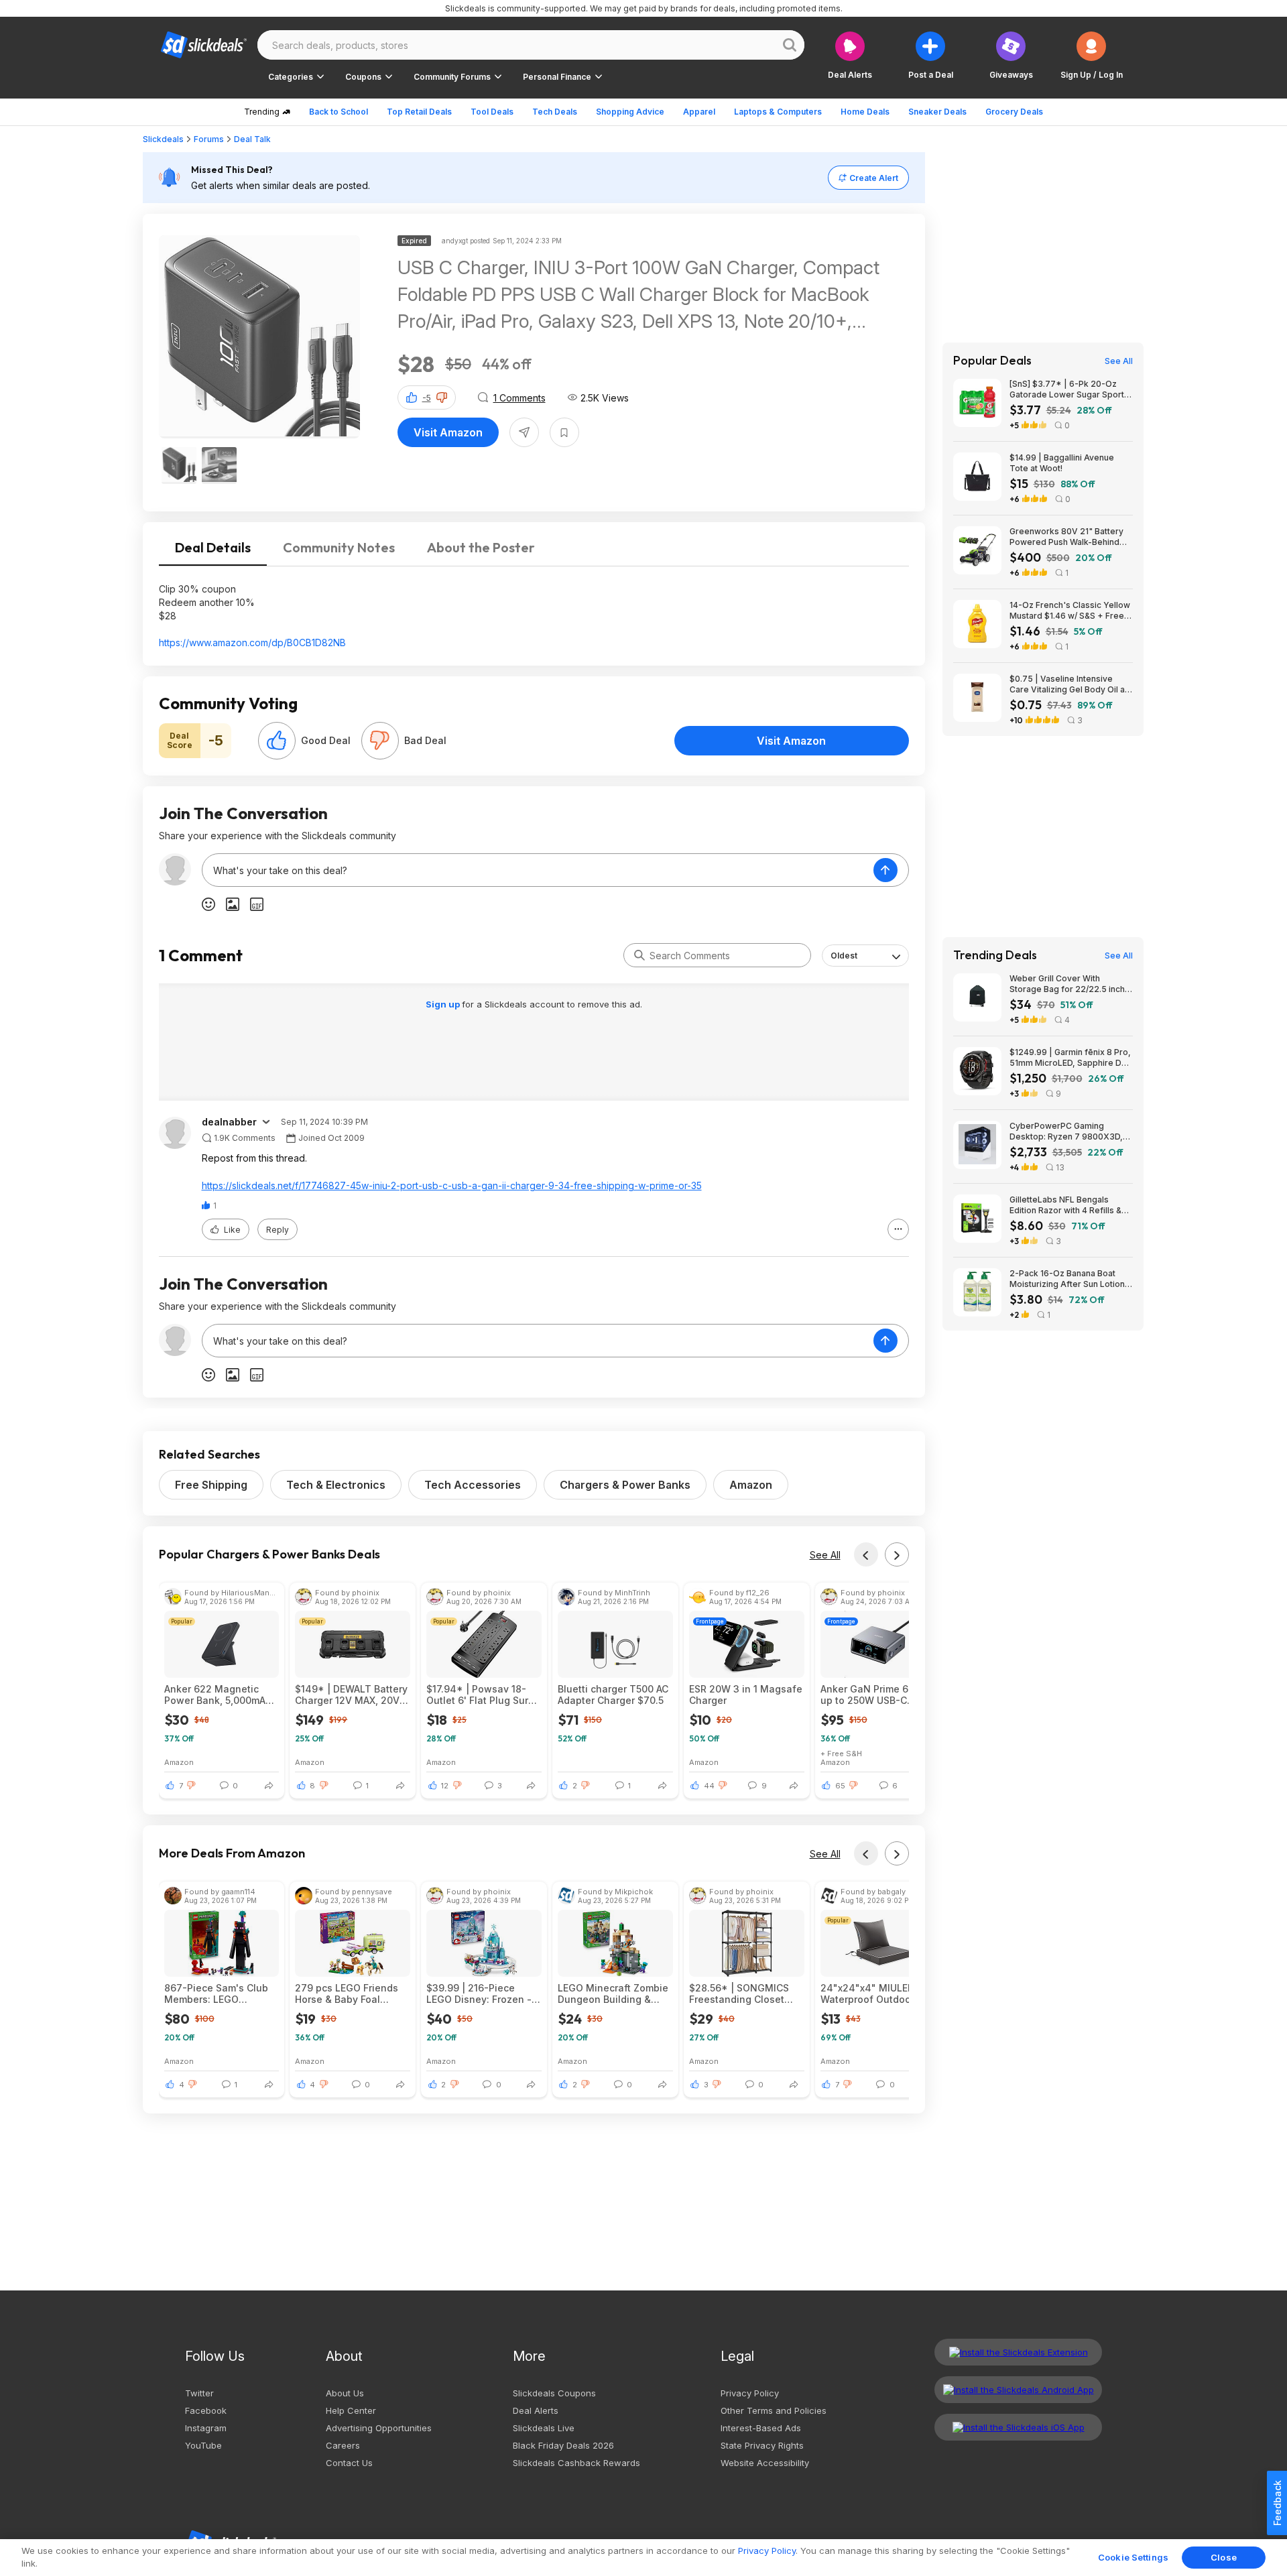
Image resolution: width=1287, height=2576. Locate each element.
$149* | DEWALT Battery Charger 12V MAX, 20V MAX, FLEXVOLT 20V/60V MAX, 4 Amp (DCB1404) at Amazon (351, 1695)
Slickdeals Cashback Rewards (576, 2463)
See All (825, 1555)
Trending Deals (995, 955)
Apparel (699, 112)
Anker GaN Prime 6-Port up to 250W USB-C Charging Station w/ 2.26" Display (876, 1695)
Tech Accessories (473, 1485)
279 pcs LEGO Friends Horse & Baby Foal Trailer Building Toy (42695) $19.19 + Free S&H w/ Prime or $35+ (347, 1994)
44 (709, 1786)
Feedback (1277, 2503)
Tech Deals (555, 112)
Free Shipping (211, 1485)
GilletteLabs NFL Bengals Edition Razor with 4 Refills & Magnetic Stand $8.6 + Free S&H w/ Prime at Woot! (1065, 1205)
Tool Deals (492, 112)
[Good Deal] (277, 741)
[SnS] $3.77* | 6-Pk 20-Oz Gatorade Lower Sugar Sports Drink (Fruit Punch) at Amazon (1069, 389)
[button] (1092, 55)
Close (1224, 2557)
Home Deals (865, 112)
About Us (345, 2393)
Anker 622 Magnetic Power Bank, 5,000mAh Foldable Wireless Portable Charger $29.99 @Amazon (218, 1695)
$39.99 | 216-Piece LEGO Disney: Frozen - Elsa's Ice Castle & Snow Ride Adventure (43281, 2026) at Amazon (479, 1994)
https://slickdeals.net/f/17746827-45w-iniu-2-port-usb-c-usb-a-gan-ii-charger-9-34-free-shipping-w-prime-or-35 (452, 1185)
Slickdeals (163, 139)
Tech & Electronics (336, 1485)
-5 (427, 398)
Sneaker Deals (937, 112)
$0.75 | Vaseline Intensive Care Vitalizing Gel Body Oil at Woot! (1068, 684)
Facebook (206, 2410)
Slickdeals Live (544, 2428)
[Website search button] (790, 45)
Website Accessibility (765, 2463)
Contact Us (349, 2463)
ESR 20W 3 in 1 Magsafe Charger (746, 1695)
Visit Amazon (448, 432)
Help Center (351, 2410)
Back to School (339, 112)
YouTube (203, 2445)
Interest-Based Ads (761, 2428)
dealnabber (229, 1122)
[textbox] (538, 870)
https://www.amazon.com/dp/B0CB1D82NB (252, 642)
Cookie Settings (1133, 2557)
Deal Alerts (536, 2410)
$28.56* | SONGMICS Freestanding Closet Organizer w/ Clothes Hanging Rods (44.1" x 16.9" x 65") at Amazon (742, 1994)
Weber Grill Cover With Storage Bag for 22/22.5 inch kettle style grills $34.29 (1067, 984)
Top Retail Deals (419, 112)
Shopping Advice (630, 112)
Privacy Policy (750, 2393)
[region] (643, 2558)
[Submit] (639, 955)
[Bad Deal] (380, 741)
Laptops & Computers (778, 112)
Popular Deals (992, 361)
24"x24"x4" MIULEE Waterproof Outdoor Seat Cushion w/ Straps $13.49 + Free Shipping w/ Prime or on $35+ (875, 1994)
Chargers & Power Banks (625, 1485)
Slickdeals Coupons (554, 2393)
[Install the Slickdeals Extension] (1018, 2352)
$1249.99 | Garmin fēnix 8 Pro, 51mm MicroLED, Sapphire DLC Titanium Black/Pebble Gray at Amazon (1071, 1058)
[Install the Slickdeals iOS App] (1018, 2427)
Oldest (844, 956)
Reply (278, 1230)
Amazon (751, 1485)
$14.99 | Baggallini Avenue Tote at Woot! (1062, 463)
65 (840, 1786)
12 (445, 1786)
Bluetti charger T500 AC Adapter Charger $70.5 (613, 1695)
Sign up (444, 1004)
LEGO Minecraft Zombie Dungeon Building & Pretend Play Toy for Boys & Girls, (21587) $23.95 (613, 1994)
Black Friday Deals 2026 (563, 2445)
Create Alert (874, 178)
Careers (343, 2445)
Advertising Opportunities (379, 2428)
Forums (209, 139)
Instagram (206, 2428)
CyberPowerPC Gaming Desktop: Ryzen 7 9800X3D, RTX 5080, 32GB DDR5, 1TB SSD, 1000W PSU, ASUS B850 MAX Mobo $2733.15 (1068, 1131)
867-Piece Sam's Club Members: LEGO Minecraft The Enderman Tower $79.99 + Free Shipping (222, 1994)
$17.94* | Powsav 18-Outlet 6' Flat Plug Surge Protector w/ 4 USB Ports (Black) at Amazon (484, 1695)
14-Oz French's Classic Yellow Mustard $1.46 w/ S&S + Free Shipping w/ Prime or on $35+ (1070, 611)
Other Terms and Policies (774, 2410)
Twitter (199, 2393)
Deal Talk (252, 139)
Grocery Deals (1014, 112)
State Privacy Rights (762, 2445)
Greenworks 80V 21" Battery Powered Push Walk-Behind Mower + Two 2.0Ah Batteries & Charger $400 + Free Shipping (1069, 537)
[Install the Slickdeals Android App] (1018, 2390)
